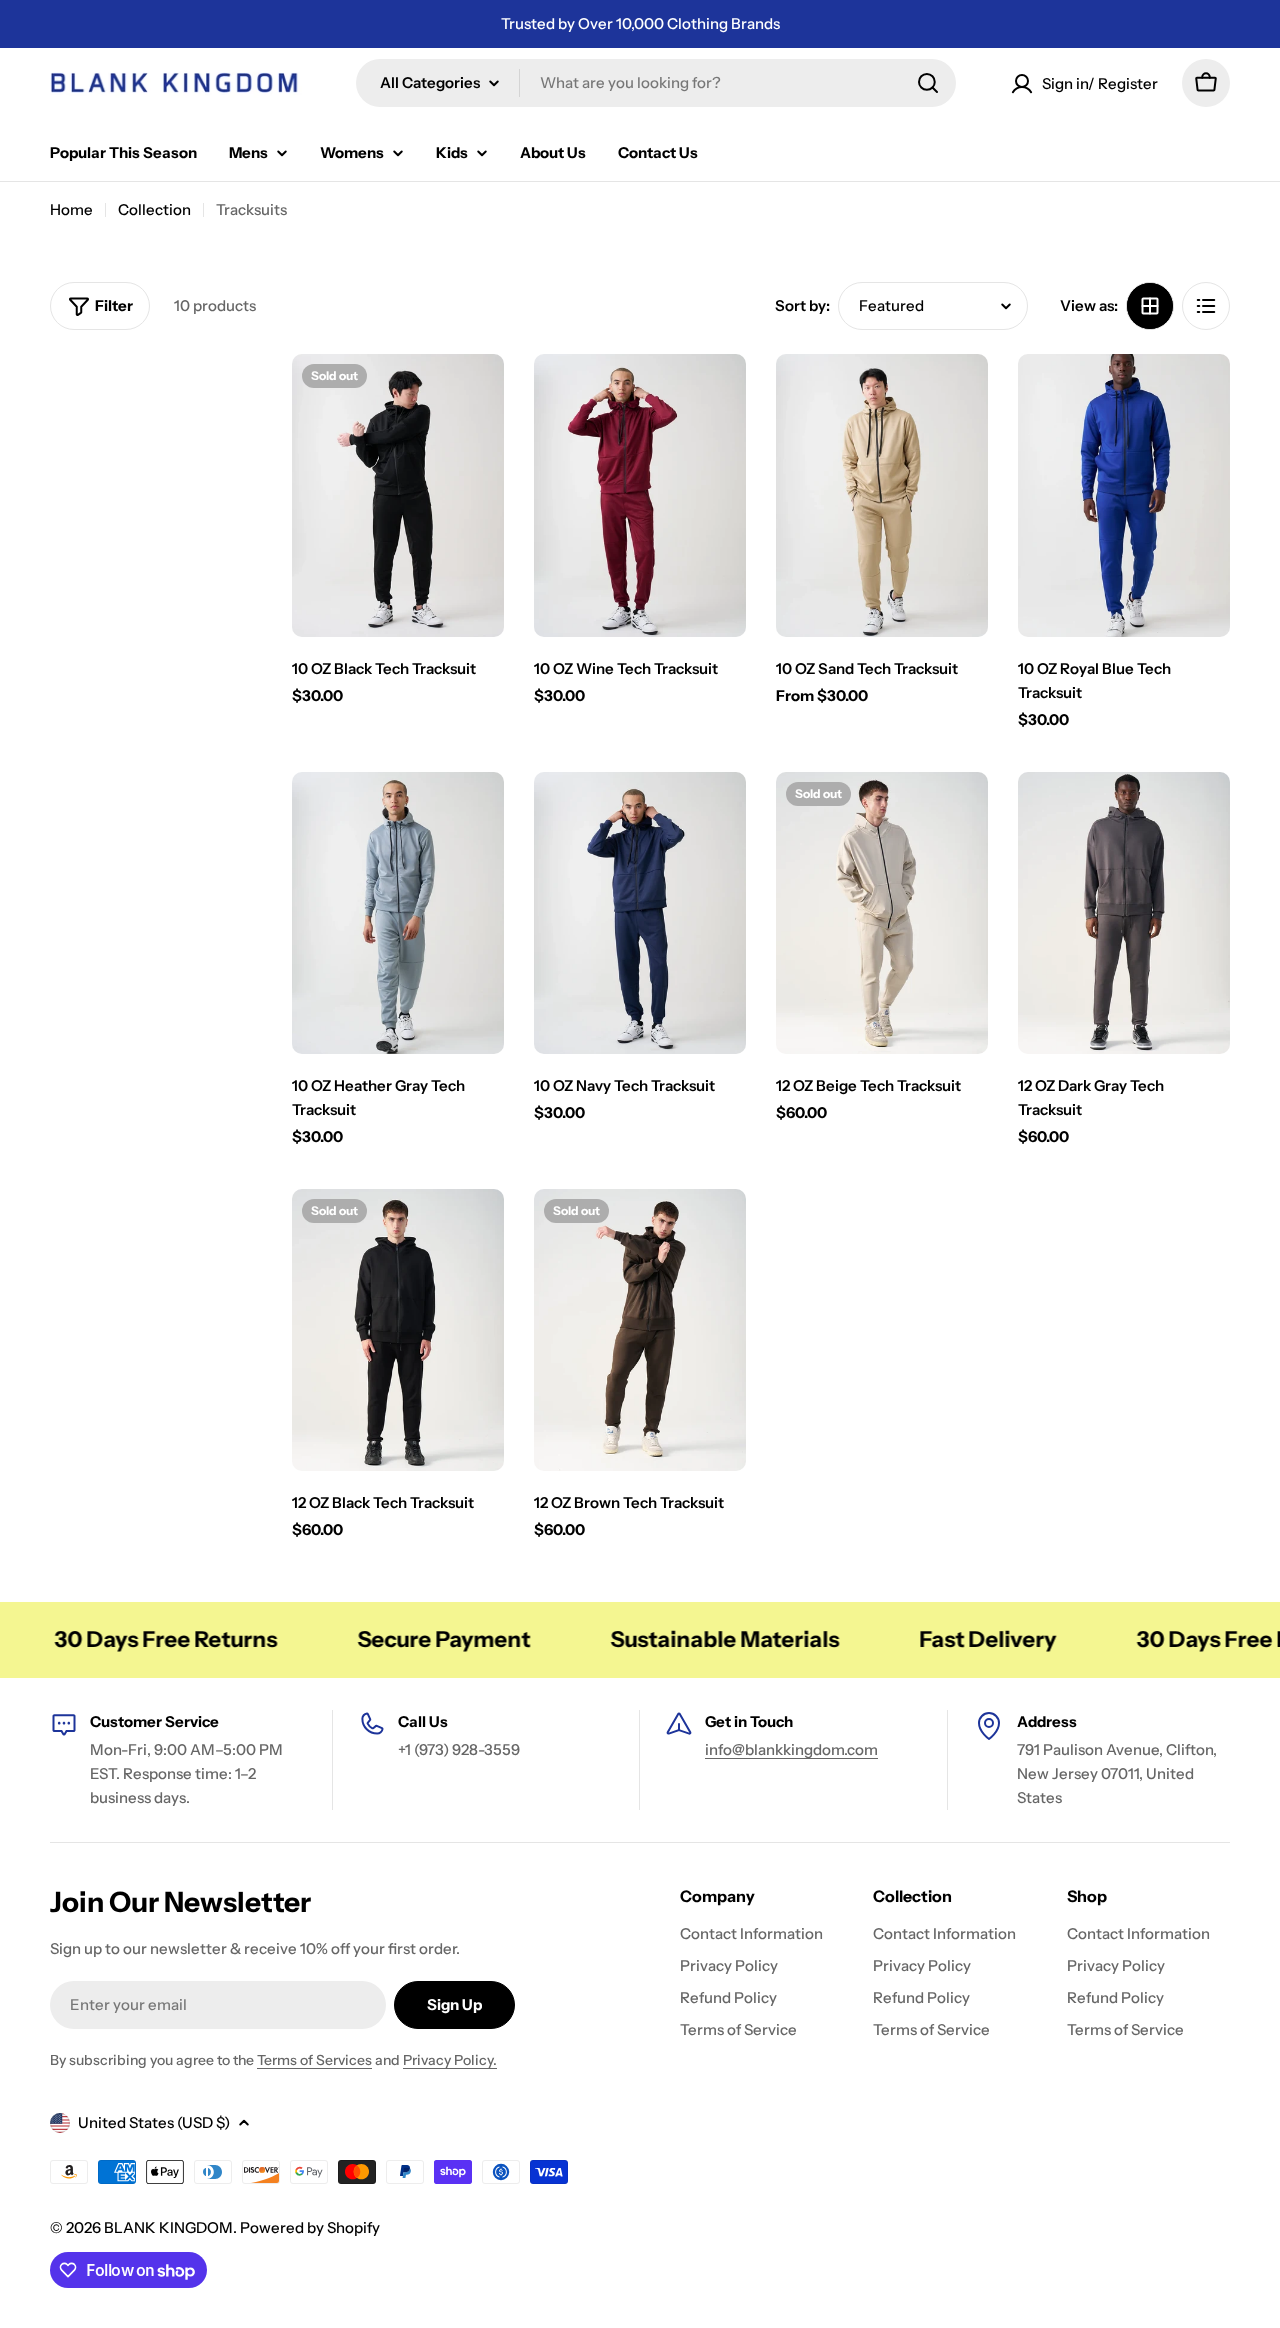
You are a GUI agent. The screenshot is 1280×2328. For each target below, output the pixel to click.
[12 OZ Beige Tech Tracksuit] (882, 913)
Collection (154, 209)
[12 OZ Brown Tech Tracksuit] (640, 1330)
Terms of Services (314, 2060)
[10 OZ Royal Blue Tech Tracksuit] (1124, 495)
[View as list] (1206, 306)
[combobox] (656, 83)
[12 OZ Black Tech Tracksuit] (398, 1330)
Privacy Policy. (450, 2060)
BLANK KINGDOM (168, 2227)
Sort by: (802, 305)
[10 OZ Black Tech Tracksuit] (398, 495)
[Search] (928, 83)
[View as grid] (1150, 306)
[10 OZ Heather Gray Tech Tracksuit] (398, 913)
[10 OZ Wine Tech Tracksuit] (640, 495)
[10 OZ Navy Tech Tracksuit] (640, 913)
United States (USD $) (154, 2122)
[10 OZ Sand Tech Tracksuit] (882, 495)
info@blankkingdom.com (791, 1749)
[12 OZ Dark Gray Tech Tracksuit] (1124, 913)
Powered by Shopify (310, 2227)
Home (71, 209)
